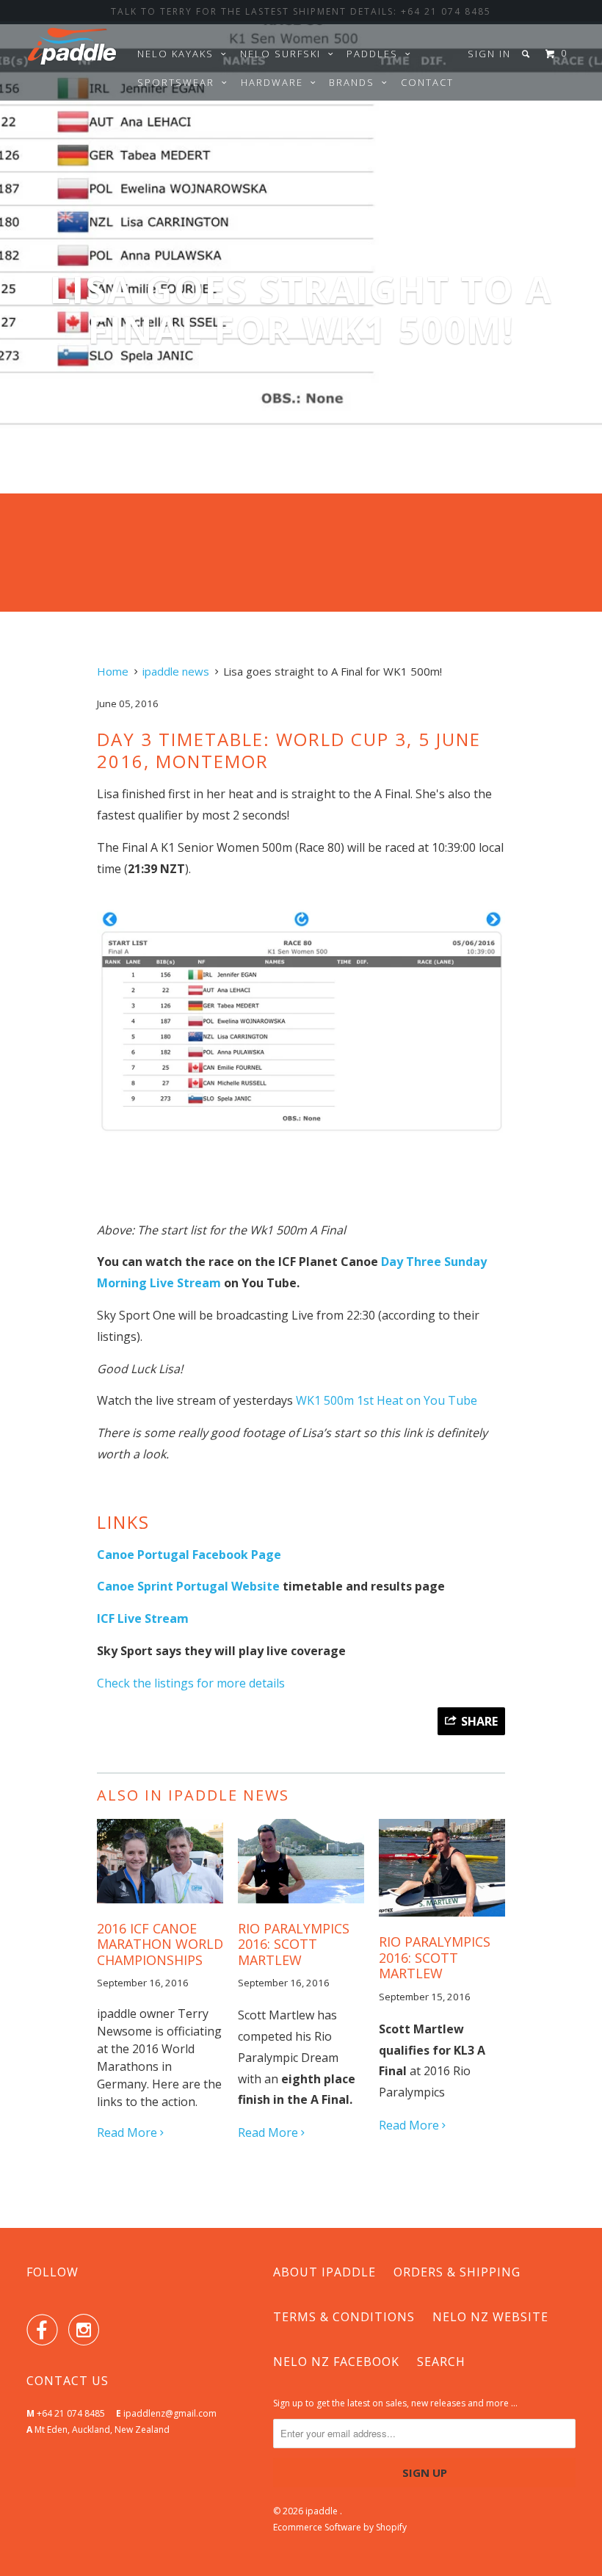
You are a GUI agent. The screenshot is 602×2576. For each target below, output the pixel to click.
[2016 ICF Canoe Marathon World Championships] (160, 1906)
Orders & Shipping (457, 2272)
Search (441, 2362)
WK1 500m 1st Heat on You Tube (387, 1400)
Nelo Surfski (284, 54)
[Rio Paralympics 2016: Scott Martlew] (442, 1920)
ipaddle (323, 2511)
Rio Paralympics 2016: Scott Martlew (435, 1957)
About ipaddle (324, 2272)
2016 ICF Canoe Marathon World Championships (160, 1944)
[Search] (527, 54)
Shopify (391, 2527)
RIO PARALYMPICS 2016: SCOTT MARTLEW (294, 1944)
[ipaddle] (72, 50)
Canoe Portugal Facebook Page (189, 1555)
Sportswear (179, 82)
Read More (128, 2132)
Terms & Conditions (344, 2317)
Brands (355, 82)
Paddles (376, 54)
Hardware (276, 82)
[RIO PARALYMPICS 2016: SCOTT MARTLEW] (301, 1906)
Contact (427, 82)
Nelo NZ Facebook (336, 2362)
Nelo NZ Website (490, 2317)
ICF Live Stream (143, 1618)
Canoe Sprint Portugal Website (188, 1586)
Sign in (489, 54)
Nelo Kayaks (179, 54)
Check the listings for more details (191, 1683)
